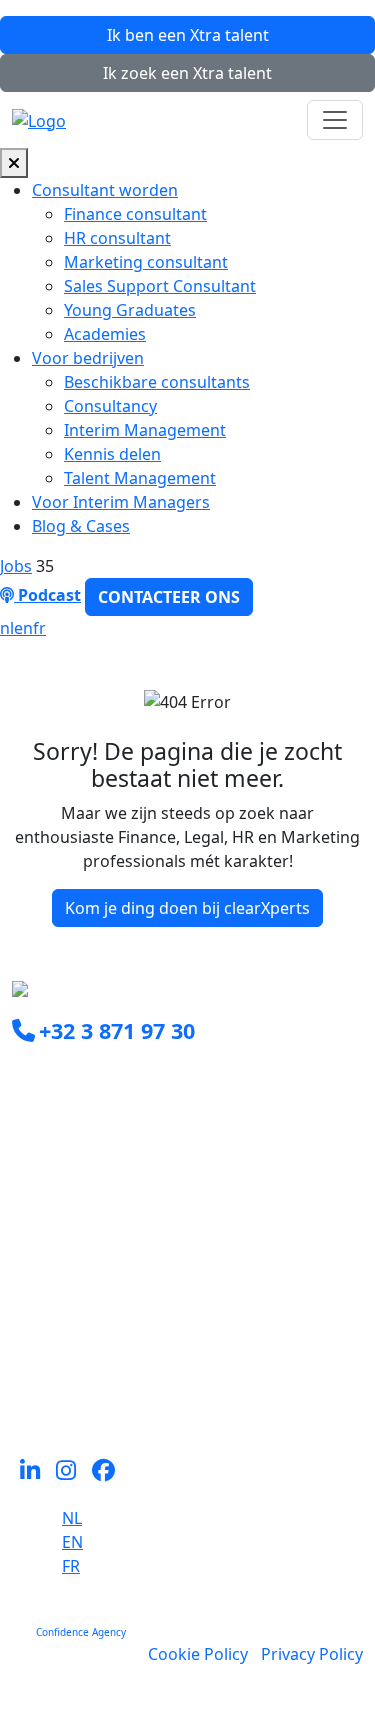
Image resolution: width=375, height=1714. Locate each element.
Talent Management (140, 478)
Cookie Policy (198, 1654)
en (23, 628)
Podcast (47, 595)
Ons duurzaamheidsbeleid (112, 1341)
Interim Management (145, 430)
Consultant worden (105, 190)
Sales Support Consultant (160, 286)
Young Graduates (130, 310)
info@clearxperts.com (123, 1075)
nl (7, 628)
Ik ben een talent (188, 35)
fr (39, 628)
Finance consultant (135, 214)
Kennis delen (112, 454)
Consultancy (110, 406)
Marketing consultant (146, 262)
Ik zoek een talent (187, 73)
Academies (105, 334)
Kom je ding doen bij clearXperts (187, 908)
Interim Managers (80, 1245)
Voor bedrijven (88, 358)
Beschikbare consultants (157, 382)
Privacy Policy (312, 1654)
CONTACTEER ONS (169, 597)
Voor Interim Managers (121, 502)
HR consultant (117, 238)
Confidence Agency (81, 1632)
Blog (29, 1365)
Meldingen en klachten (98, 1389)
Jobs (16, 566)
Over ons (46, 1317)
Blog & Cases (81, 526)
